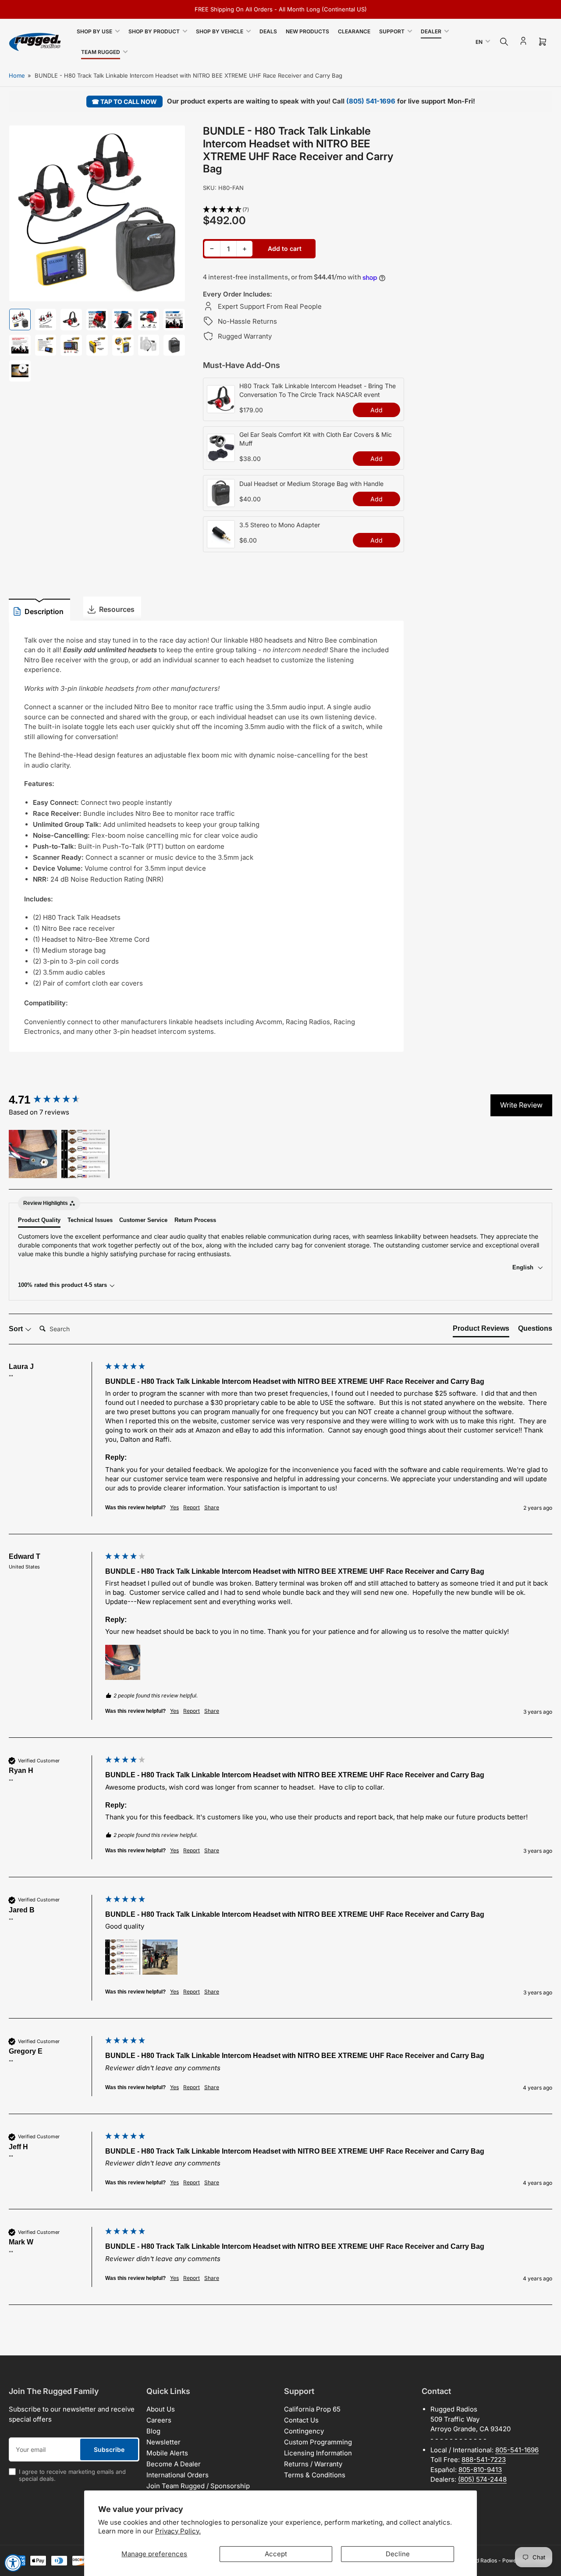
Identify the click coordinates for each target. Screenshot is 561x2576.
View (221, 408)
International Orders (178, 2475)
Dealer (431, 31)
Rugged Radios (479, 2560)
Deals (268, 31)
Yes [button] (174, 1507)
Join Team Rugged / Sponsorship (198, 2486)
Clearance (354, 31)
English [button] (524, 1267)
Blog (153, 2431)
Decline (398, 2554)
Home (17, 75)
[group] (55, 1100)
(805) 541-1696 (371, 101)
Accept (276, 2554)
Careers (159, 2420)
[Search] (504, 42)
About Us (161, 2409)
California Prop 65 (312, 2409)
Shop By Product (154, 31)
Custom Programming (318, 2442)
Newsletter (163, 2442)
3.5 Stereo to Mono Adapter (280, 525)
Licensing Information (318, 2453)
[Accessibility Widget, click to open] (13, 2563)
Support (392, 31)
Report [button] (192, 1507)
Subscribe (109, 2449)
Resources (117, 609)
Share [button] (212, 1507)
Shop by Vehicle (220, 31)
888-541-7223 (484, 2460)
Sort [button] (17, 1329)
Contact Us (301, 2420)
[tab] (481, 1330)
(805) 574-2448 (482, 2479)
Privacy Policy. (178, 2531)
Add (376, 410)
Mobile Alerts (167, 2453)
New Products (307, 31)
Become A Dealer (174, 2464)
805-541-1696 (517, 2450)
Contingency (304, 2431)
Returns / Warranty (313, 2464)
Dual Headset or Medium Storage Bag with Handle (311, 484)
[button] (304, 210)
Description (44, 611)
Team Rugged (101, 52)
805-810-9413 (480, 2470)
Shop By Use (94, 31)
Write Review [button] (521, 1105)
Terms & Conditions (315, 2475)
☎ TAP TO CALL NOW (124, 102)
